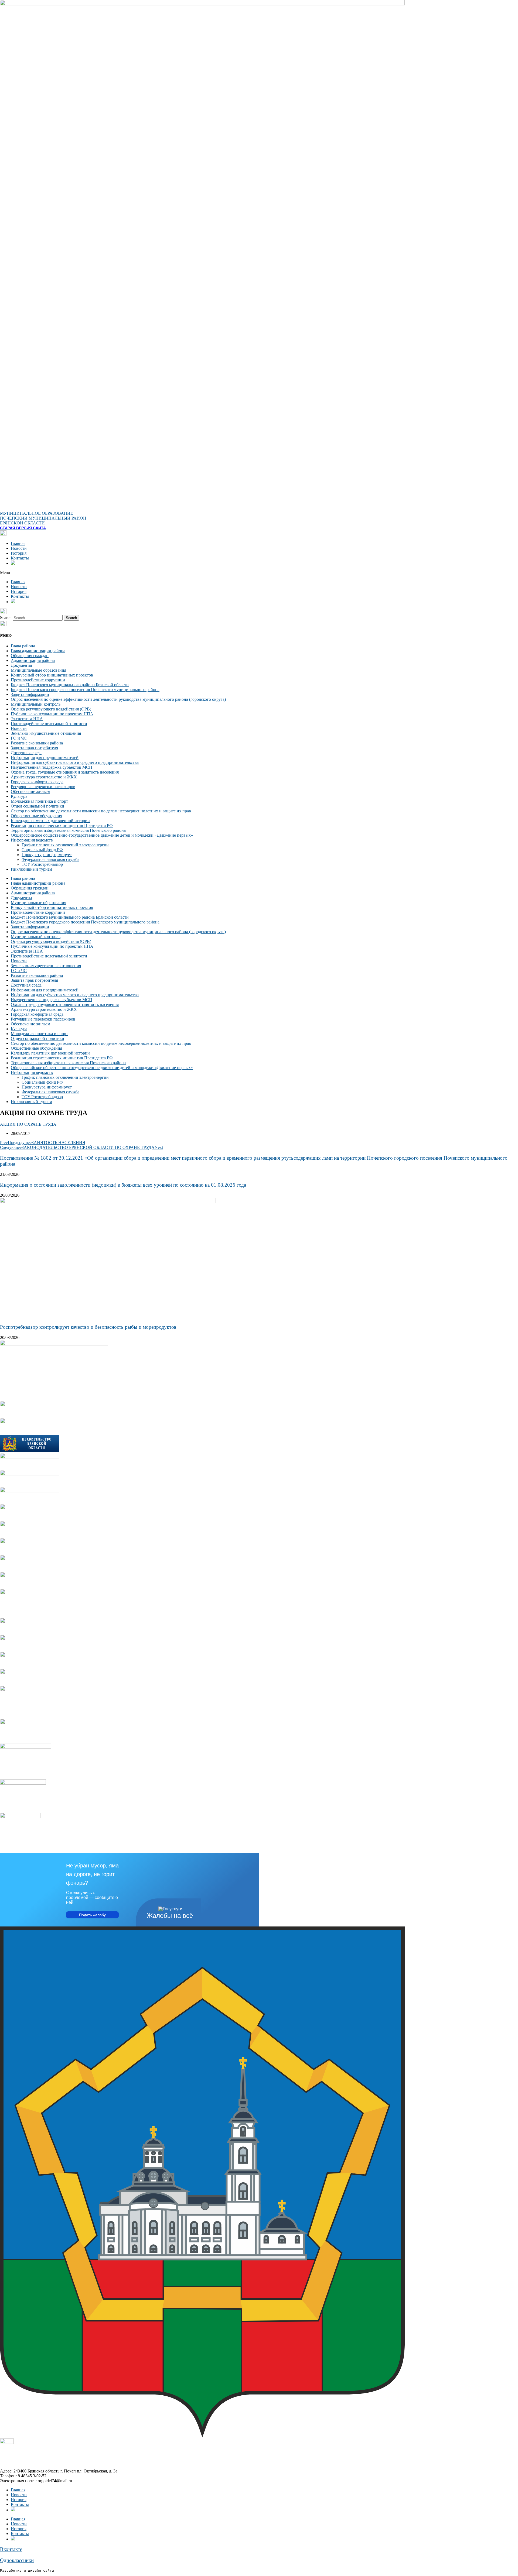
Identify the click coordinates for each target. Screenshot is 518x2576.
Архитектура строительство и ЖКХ (44, 777)
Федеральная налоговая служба (50, 859)
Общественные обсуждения (36, 816)
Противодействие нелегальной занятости (49, 724)
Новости (19, 548)
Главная (18, 543)
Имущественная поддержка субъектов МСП (52, 767)
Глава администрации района (38, 651)
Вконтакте (11, 2549)
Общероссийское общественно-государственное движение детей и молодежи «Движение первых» (102, 835)
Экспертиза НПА (27, 719)
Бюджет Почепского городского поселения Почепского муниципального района (85, 690)
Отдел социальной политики (38, 806)
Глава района (23, 646)
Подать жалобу (92, 1915)
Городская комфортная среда (37, 782)
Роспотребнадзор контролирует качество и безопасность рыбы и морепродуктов (88, 1327)
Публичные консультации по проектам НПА (52, 714)
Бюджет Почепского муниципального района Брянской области (70, 685)
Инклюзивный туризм (31, 869)
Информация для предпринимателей (45, 758)
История (19, 553)
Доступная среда (26, 753)
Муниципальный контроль (36, 704)
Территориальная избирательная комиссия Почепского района (68, 830)
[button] (259, 573)
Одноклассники (17, 2560)
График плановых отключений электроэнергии (65, 845)
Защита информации (30, 694)
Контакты (20, 558)
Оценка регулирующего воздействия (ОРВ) (51, 709)
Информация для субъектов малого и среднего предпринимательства (75, 762)
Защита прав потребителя (34, 748)
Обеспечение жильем (30, 791)
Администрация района (33, 660)
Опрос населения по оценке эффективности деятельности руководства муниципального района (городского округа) (118, 699)
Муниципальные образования (38, 670)
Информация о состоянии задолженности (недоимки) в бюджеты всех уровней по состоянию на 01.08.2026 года (123, 1185)
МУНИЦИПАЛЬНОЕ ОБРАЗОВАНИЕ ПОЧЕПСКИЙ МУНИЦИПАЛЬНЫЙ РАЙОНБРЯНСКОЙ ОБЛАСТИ (43, 518)
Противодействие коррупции (38, 680)
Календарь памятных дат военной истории (50, 821)
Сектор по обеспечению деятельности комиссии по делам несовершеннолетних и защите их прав (101, 811)
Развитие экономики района (37, 743)
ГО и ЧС (19, 738)
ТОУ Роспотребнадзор (42, 864)
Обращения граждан (30, 656)
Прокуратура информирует (47, 855)
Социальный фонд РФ (42, 850)
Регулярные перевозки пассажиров (43, 787)
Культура (19, 796)
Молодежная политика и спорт (39, 801)
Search (6, 618)
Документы (21, 665)
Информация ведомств (32, 840)
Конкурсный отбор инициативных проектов (52, 675)
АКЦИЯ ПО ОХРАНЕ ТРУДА (28, 1124)
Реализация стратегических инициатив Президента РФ (62, 825)
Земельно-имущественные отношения (46, 733)
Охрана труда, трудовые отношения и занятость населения (65, 772)
